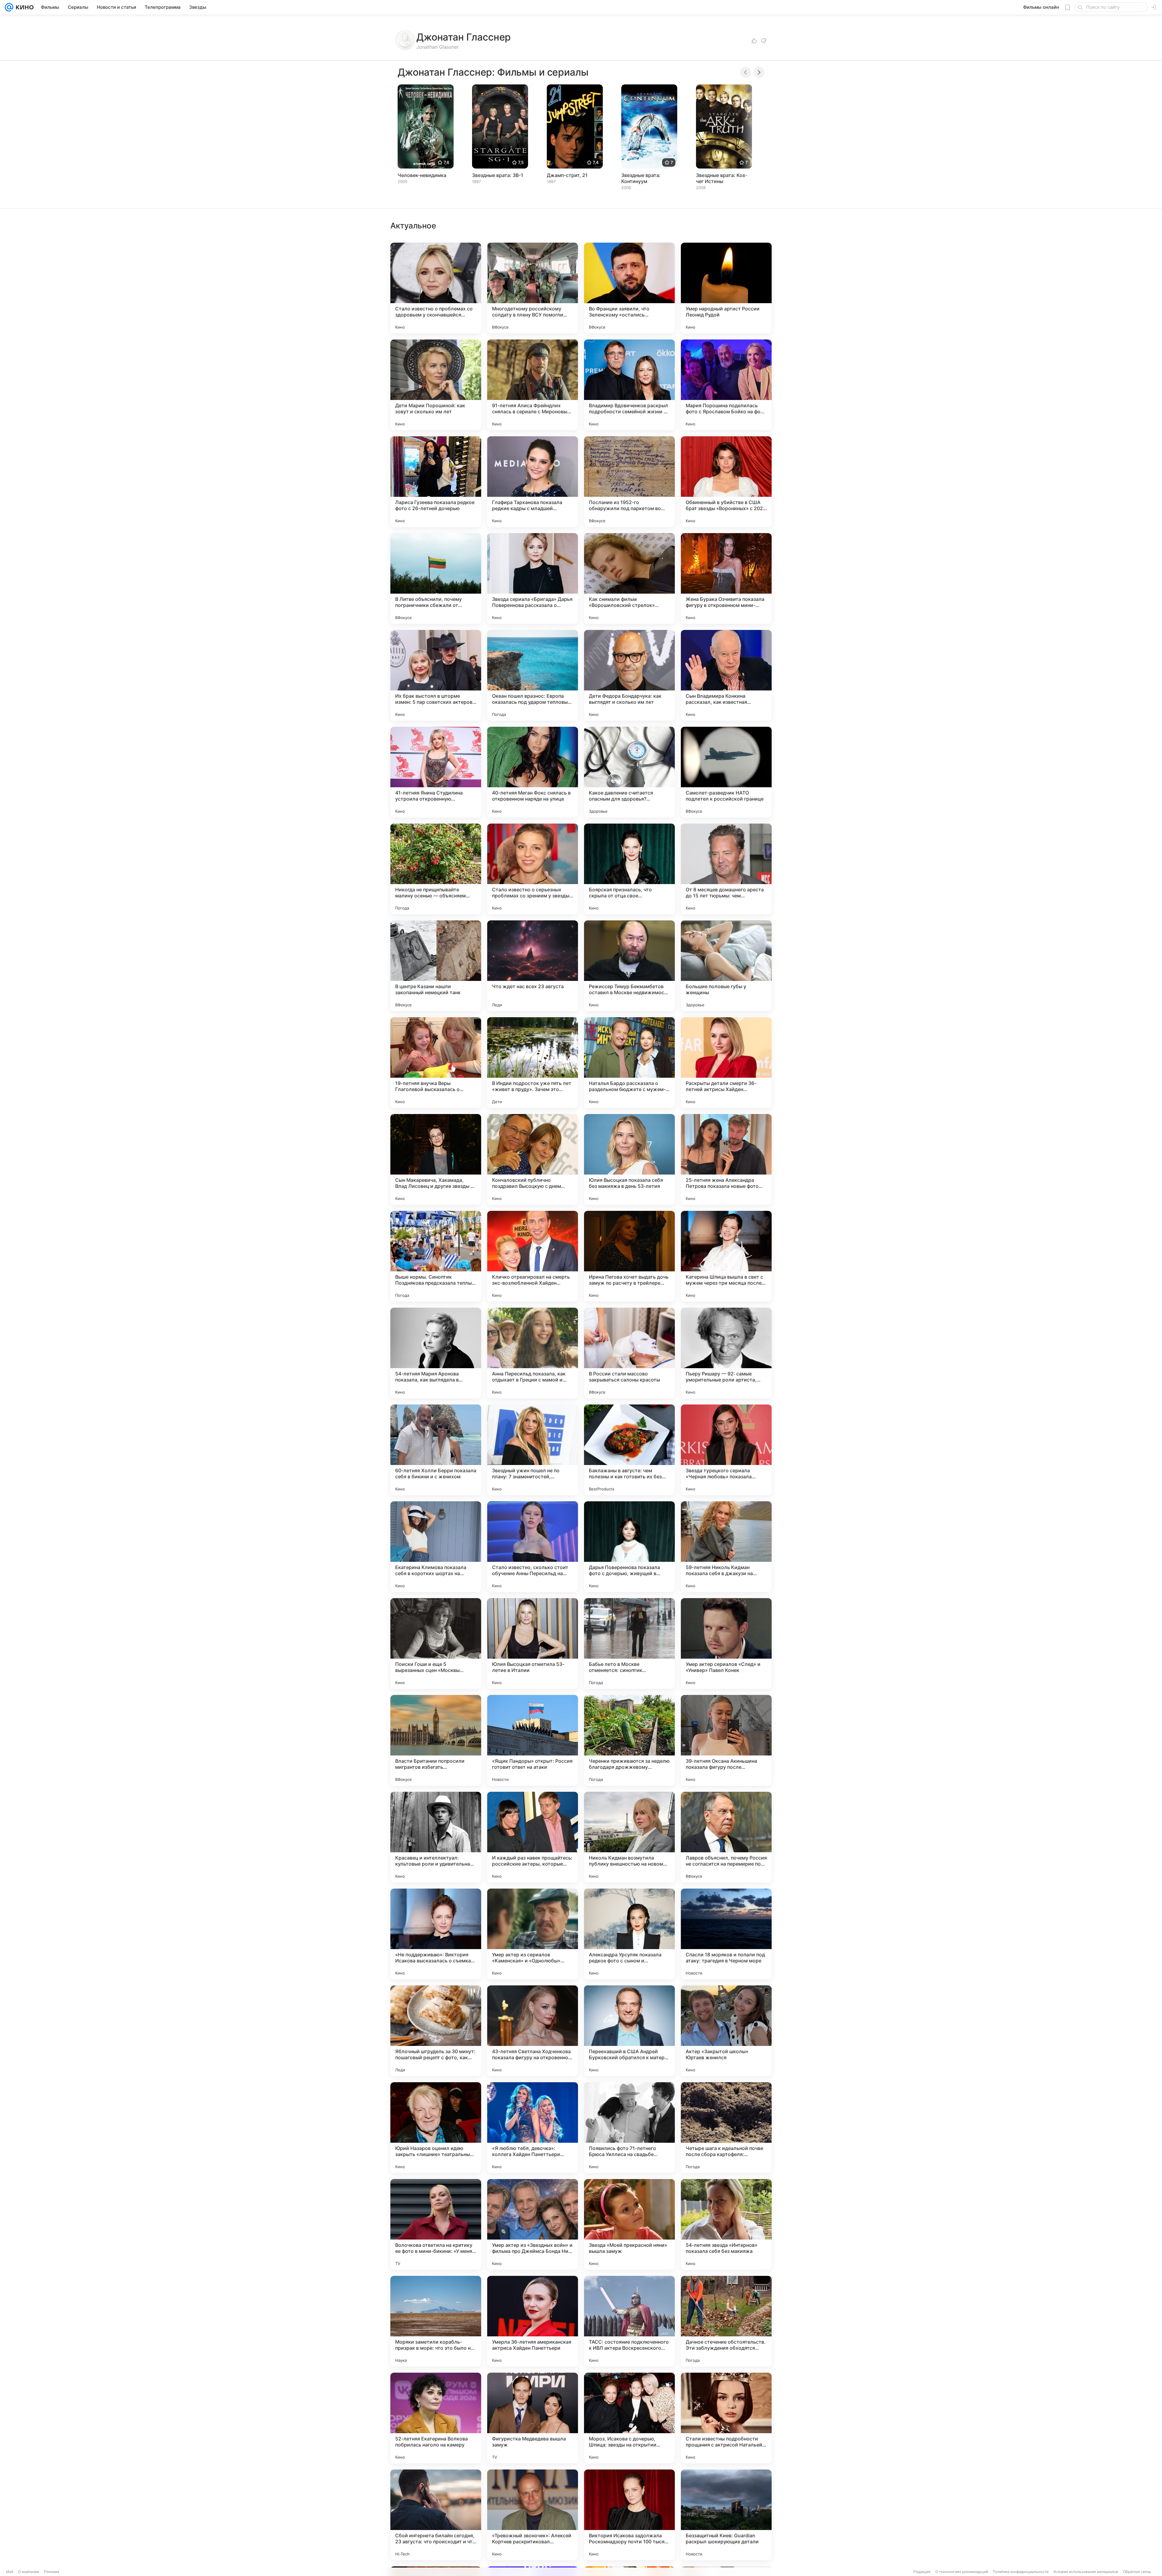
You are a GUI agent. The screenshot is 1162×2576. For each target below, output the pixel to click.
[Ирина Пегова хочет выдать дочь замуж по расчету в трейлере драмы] (629, 1256)
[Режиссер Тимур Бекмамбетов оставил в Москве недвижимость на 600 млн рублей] (629, 966)
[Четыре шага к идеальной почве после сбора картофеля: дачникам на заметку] (726, 2128)
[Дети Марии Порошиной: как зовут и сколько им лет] (436, 385)
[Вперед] (759, 72)
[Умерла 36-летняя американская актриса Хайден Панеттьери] (533, 2321)
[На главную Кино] (23, 7)
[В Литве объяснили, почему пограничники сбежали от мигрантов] (436, 578)
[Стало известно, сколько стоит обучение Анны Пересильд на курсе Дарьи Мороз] (533, 1547)
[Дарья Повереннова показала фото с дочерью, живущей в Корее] (629, 1547)
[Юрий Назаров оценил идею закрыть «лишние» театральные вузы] (436, 2128)
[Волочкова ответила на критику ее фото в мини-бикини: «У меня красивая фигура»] (436, 2224)
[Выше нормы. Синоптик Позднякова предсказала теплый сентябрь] (436, 1256)
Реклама (52, 2572)
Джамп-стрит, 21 (567, 175)
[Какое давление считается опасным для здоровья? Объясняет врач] (629, 772)
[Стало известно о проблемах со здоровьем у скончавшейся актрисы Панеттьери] (436, 288)
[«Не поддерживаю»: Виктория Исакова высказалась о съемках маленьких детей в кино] (436, 1934)
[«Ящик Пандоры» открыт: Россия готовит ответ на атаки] (533, 1740)
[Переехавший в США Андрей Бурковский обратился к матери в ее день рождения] (629, 2031)
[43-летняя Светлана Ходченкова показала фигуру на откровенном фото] (533, 2031)
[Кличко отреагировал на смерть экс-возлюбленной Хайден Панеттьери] (533, 1256)
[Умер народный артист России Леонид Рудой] (726, 288)
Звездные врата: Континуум (641, 178)
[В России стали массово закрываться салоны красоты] (629, 1353)
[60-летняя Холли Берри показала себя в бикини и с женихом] (436, 1450)
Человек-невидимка (422, 175)
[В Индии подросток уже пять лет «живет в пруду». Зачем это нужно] (533, 1063)
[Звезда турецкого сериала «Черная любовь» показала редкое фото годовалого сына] (726, 1450)
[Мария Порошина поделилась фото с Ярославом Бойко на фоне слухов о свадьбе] (726, 385)
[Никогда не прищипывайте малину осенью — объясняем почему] (436, 869)
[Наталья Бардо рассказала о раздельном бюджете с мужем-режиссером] (629, 1063)
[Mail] (9, 7)
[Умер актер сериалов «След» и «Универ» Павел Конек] (726, 1644)
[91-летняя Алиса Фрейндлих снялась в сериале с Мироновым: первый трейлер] (533, 385)
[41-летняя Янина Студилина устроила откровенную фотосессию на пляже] (436, 772)
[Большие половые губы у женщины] (726, 966)
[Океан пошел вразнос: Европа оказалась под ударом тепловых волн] (533, 675)
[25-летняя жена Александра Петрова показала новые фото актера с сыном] (726, 1159)
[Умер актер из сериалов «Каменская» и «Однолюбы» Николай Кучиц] (533, 1934)
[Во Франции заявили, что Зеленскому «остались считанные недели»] (629, 288)
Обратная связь (1137, 2572)
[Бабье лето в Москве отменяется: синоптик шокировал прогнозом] (629, 1644)
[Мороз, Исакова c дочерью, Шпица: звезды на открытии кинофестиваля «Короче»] (629, 2418)
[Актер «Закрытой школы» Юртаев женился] (726, 2031)
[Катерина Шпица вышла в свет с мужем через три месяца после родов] (726, 1256)
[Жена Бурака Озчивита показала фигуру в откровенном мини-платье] (726, 578)
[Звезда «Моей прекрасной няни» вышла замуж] (629, 2224)
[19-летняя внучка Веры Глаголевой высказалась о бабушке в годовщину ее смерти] (436, 1063)
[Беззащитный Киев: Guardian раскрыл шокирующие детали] (726, 2515)
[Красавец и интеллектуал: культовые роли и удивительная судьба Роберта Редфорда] (436, 1837)
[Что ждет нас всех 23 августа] (533, 966)
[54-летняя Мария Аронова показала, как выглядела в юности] (436, 1353)
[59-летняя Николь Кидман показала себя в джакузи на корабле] (726, 1547)
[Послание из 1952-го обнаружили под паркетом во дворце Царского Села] (629, 482)
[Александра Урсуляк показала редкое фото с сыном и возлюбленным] (629, 1934)
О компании (29, 2572)
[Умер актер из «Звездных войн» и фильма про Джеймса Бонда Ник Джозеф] (533, 2224)
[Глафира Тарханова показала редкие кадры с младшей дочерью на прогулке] (533, 482)
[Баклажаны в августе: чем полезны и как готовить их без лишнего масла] (629, 1450)
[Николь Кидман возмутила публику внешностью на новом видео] (629, 1837)
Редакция (922, 2572)
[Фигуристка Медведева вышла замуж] (533, 2418)
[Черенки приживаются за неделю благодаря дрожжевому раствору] (629, 1740)
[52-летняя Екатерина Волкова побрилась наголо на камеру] (436, 2418)
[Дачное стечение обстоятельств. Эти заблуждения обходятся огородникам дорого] (726, 2321)
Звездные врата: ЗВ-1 (498, 175)
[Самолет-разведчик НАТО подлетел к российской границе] (726, 772)
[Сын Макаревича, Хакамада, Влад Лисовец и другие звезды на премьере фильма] (436, 1159)
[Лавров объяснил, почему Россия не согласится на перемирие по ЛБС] (726, 1837)
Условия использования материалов (1086, 2572)
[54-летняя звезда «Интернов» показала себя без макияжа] (726, 2224)
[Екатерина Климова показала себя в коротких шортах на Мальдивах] (436, 1547)
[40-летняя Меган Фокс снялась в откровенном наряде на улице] (533, 772)
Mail (10, 2572)
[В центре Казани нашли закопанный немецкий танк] (436, 966)
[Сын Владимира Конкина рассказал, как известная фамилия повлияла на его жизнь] (726, 675)
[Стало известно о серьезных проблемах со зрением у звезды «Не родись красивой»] (533, 869)
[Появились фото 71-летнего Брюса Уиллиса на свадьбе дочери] (629, 2128)
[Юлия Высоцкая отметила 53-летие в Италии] (533, 1644)
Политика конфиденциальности (1021, 2572)
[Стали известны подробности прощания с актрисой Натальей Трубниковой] (726, 2418)
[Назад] (746, 72)
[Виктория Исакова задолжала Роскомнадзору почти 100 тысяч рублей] (629, 2515)
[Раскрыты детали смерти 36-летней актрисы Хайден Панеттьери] (726, 1063)
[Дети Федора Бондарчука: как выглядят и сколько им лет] (629, 675)
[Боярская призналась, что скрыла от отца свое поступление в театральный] (629, 869)
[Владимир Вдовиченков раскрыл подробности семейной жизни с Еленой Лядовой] (629, 385)
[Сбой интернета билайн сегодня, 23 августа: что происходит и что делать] (436, 2515)
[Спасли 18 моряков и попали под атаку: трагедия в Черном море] (726, 1934)
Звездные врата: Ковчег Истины (722, 178)
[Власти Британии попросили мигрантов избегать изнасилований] (436, 1740)
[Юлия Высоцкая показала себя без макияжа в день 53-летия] (629, 1159)
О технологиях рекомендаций (962, 2572)
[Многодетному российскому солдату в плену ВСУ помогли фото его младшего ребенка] (533, 288)
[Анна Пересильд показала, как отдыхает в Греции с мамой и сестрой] (533, 1353)
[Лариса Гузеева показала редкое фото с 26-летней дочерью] (436, 482)
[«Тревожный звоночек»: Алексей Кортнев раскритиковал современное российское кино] (533, 2515)
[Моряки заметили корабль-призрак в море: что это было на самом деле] (436, 2321)
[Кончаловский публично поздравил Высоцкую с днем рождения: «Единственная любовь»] (533, 1159)
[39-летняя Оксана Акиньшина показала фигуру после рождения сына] (726, 1740)
